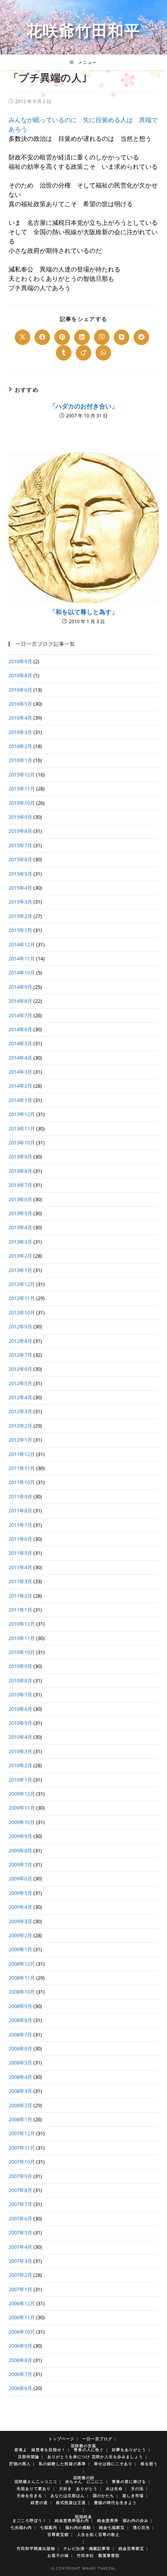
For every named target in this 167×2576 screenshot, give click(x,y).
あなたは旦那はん (68, 2495)
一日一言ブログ (97, 2439)
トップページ (61, 2439)
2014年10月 (22, 973)
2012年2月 (20, 1426)
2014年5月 (20, 1043)
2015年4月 (20, 888)
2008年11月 (22, 1978)
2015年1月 (20, 930)
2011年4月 (20, 1567)
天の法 (137, 2488)
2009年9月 (20, 1836)
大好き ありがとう (78, 2488)
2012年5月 (20, 1383)
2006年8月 (20, 2360)
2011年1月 (20, 1610)
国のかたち (104, 2495)
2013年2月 (20, 1256)
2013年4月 (20, 1227)
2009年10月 (22, 1822)
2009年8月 (20, 1851)
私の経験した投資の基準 (62, 2464)
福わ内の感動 (78, 2527)
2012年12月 (22, 1284)
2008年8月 (20, 2020)
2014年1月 (20, 1100)
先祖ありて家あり (34, 2488)
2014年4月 (20, 1058)
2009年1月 (20, 1949)
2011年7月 (20, 1525)
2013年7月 (20, 1185)
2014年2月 (20, 1086)
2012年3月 (20, 1411)
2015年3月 (20, 902)
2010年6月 (20, 1709)
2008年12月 (22, 1964)
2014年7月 (20, 1015)
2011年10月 (22, 1482)
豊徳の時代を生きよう (115, 2502)
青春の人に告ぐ (89, 2450)
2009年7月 (20, 1865)
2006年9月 (20, 2346)
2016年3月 (20, 732)
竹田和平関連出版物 (36, 2548)
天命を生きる (30, 2495)
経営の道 (39, 2502)
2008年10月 (22, 1992)
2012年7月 (20, 1355)
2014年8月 (20, 1001)
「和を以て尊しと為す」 (83, 612)
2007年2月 (20, 2275)
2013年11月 (22, 1129)
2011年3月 (20, 1581)
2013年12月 (22, 1114)
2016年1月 (20, 760)
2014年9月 (20, 987)
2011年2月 (20, 1596)
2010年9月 (20, 1666)
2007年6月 (20, 2219)
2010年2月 (20, 1765)
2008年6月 (20, 2049)
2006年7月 (20, 2374)
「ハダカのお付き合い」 (83, 406)
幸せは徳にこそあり (113, 2464)
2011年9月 (20, 1497)
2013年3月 (20, 1242)
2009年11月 (22, 1808)
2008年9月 (20, 2006)
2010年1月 (20, 1780)
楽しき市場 (133, 2495)
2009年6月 (20, 1879)
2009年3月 (20, 1921)
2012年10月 (22, 1313)
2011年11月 (22, 1468)
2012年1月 (20, 1440)
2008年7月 (20, 2035)
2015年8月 (20, 831)
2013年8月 (20, 1171)
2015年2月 (20, 916)
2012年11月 (22, 1298)
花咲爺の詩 (84, 2478)
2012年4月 (20, 1397)
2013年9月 (20, 1157)
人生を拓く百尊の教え (98, 2534)
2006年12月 (22, 2303)
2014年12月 (22, 945)
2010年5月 (20, 1723)
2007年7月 (20, 2204)
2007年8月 (20, 2190)
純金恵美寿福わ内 (72, 2520)
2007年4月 (20, 2247)
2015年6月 (20, 859)
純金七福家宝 (112, 2527)
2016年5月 (20, 704)
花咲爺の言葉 (83, 2446)
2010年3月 (20, 1751)
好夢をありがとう (129, 2450)
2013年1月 (20, 1270)
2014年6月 (20, 1029)
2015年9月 (20, 817)
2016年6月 (20, 690)
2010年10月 (22, 1652)
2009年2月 (20, 1935)
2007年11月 (22, 2148)
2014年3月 (20, 1072)
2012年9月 (20, 1327)
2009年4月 (20, 1907)
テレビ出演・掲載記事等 (87, 2548)
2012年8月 (20, 1341)
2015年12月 (22, 775)
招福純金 (83, 2516)
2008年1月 (20, 2119)
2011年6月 (20, 1539)
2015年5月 (20, 874)
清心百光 (141, 2527)
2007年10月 (22, 2162)
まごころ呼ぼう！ (30, 2520)
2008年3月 (20, 2091)
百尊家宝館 (58, 2534)
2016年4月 (20, 718)
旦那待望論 (29, 2457)
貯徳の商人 (20, 2464)
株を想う (149, 2464)
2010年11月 (22, 1638)
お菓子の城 (58, 2555)
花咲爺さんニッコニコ (36, 2481)
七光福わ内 (21, 2527)
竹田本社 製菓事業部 (98, 2555)
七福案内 (49, 2527)
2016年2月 (20, 746)
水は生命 (114, 2488)
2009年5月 (20, 1893)
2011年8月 (20, 1511)
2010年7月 (20, 1695)
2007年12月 (22, 2133)
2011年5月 (20, 1553)
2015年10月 (22, 803)
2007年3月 (20, 2261)
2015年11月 (22, 789)
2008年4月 (20, 2077)
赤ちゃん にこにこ (84, 2481)
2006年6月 (20, 2388)
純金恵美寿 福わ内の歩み (123, 2520)
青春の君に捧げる (129, 2481)
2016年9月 (20, 661)
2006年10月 (22, 2332)
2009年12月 (22, 1794)
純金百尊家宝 (131, 2548)
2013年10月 (22, 1143)
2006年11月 (22, 2317)
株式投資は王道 (71, 2502)
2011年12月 (22, 1454)
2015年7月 (20, 845)
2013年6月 (20, 1199)
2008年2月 (20, 2105)
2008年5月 (20, 2063)
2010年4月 (20, 1737)
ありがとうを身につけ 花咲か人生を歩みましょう (95, 2457)
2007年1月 (20, 2289)
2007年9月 (20, 2176)
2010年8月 (20, 1681)
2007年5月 (20, 2233)
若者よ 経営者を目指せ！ (40, 2450)
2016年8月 (20, 675)
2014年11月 (22, 959)
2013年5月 (20, 1213)
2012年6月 (20, 1369)
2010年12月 (22, 1624)
